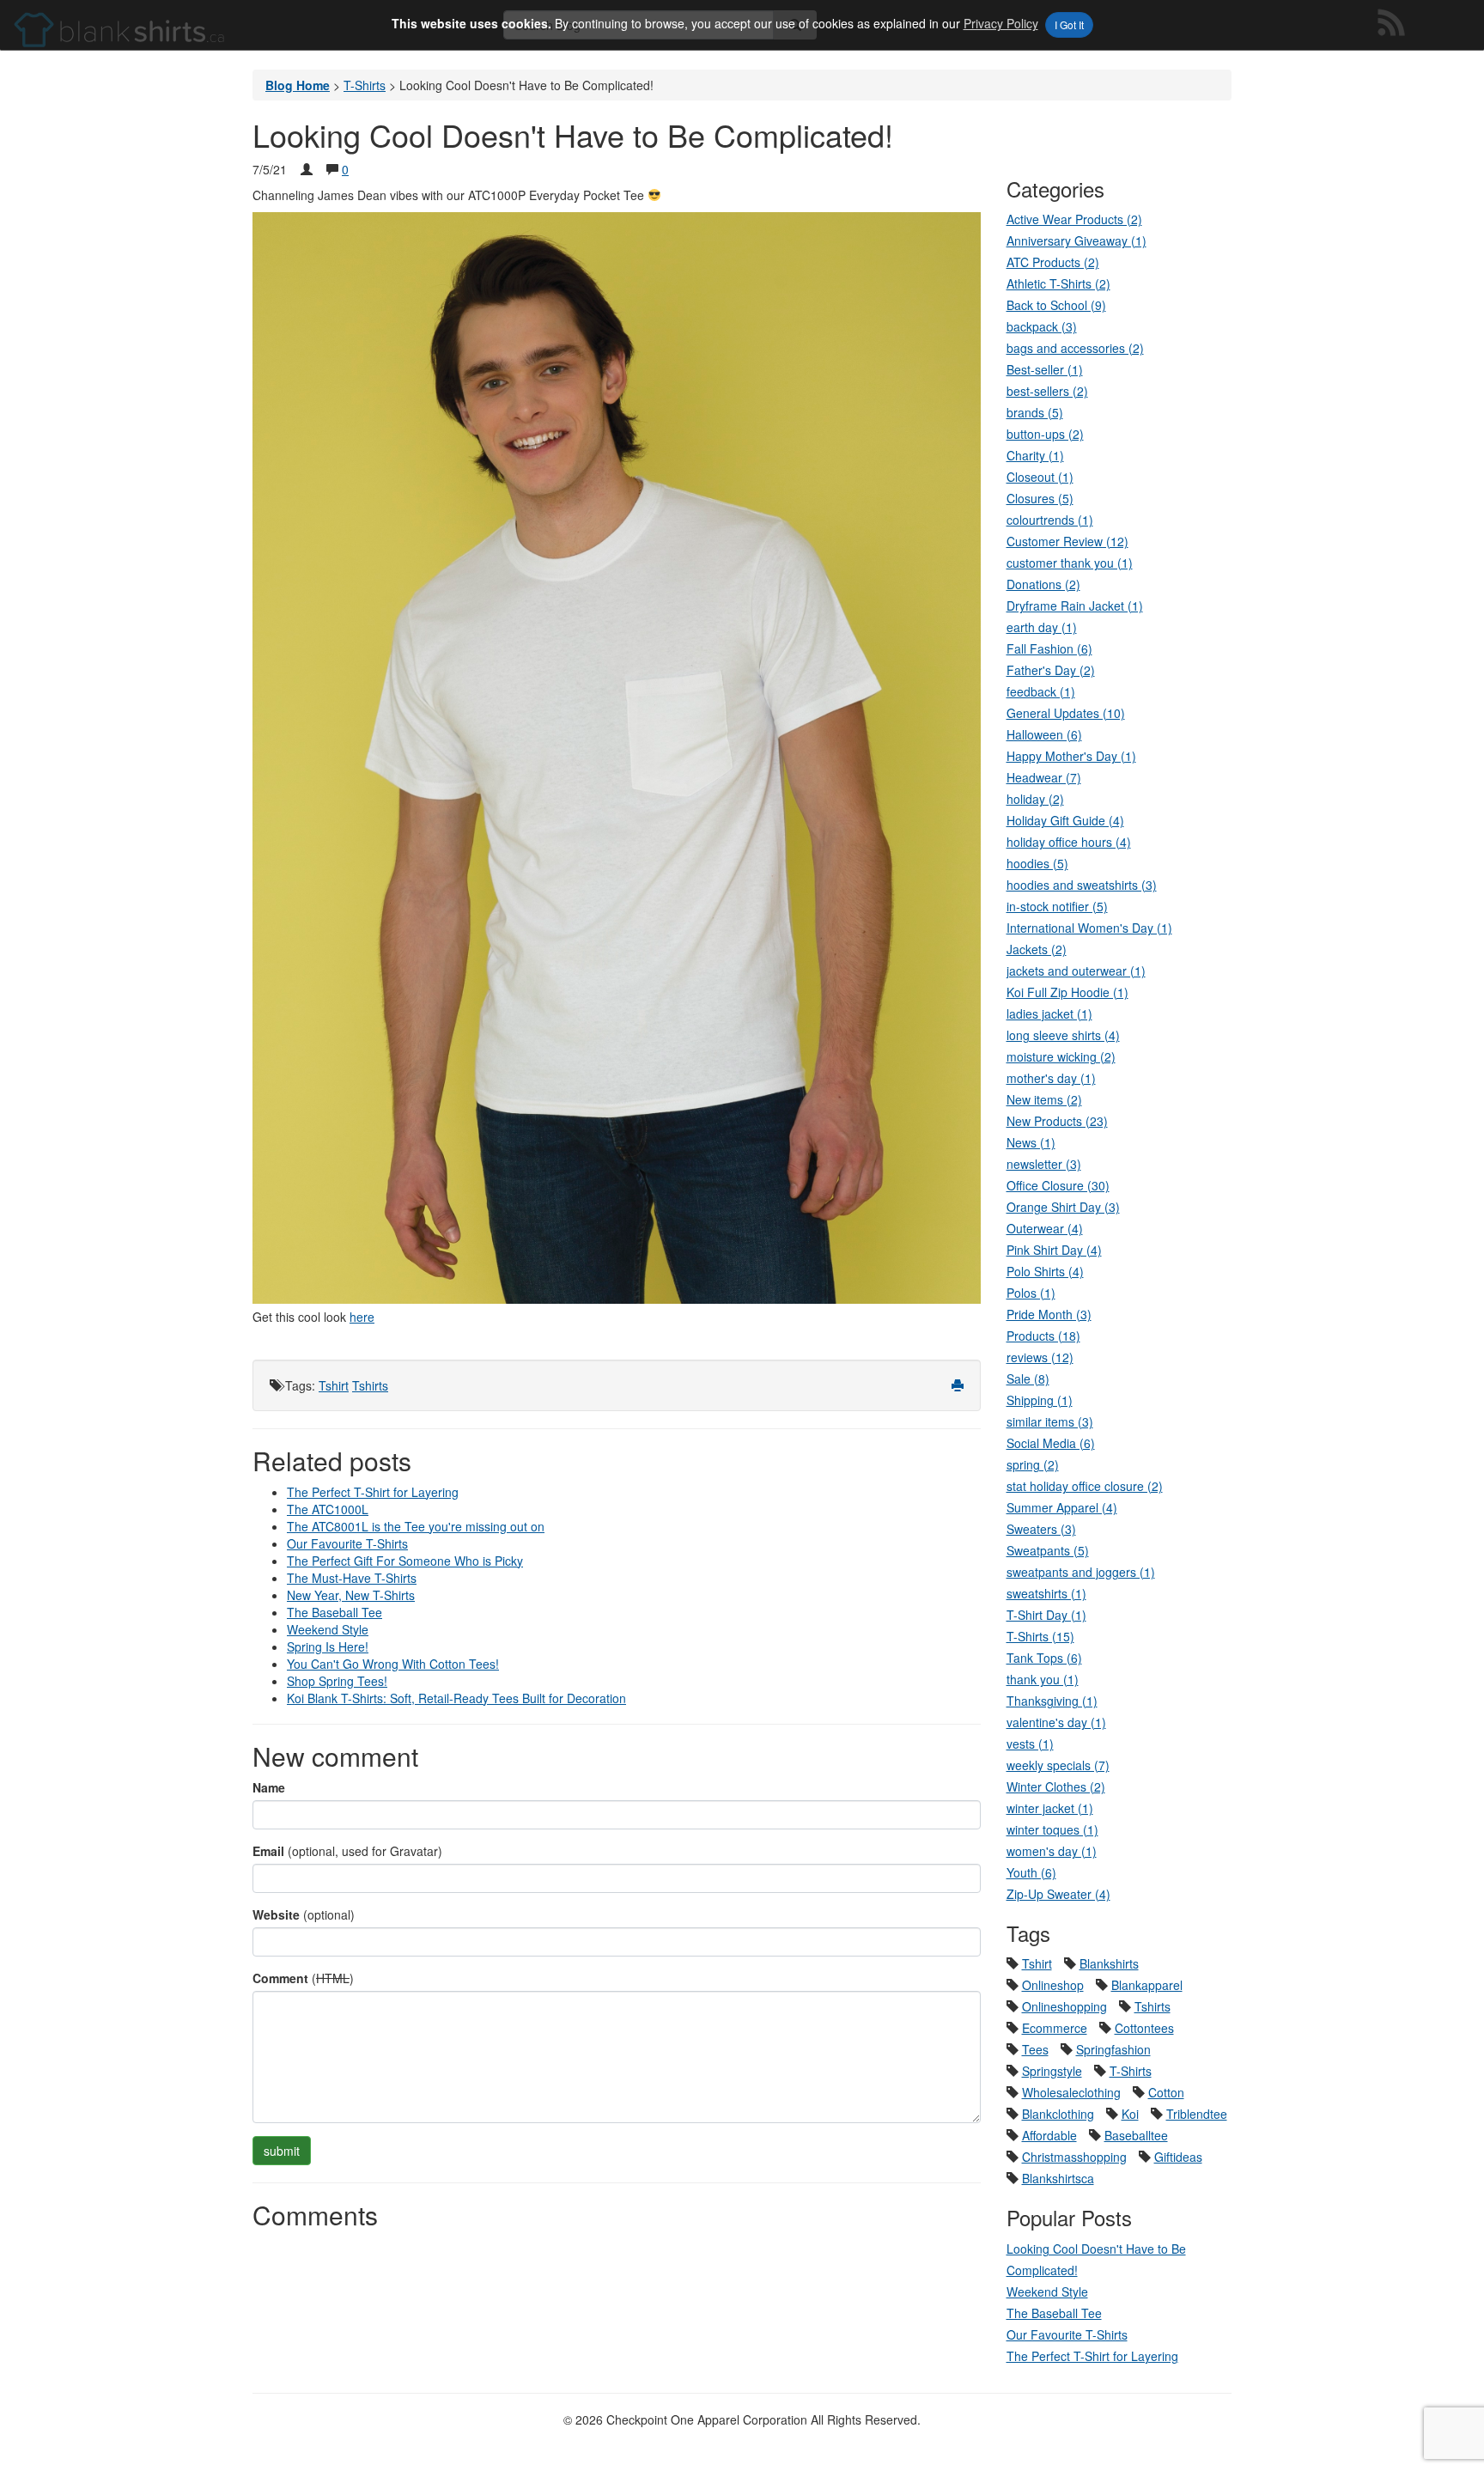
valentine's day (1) (1056, 1722)
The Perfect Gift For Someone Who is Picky (405, 1561)
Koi (1130, 2114)
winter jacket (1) (1050, 1808)
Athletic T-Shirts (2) (1058, 283)
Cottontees (1144, 2028)
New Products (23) (1057, 1121)
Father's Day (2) (1051, 670)
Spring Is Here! (328, 1646)
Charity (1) (1035, 455)
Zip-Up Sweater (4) (1058, 1894)
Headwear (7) (1044, 777)
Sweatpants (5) (1048, 1550)
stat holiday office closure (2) (1085, 1486)
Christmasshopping (1074, 2157)
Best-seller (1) (1045, 369)
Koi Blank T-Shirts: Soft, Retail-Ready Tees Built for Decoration (456, 1698)
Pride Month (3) (1049, 1314)
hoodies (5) (1037, 863)
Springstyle (1052, 2071)
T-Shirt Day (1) (1046, 1615)
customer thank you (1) (1070, 563)
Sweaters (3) (1041, 1529)
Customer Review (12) (1067, 541)
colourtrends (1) (1050, 520)
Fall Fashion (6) (1049, 648)
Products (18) (1043, 1336)
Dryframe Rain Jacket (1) (1075, 606)
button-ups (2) (1045, 434)
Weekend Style (328, 1629)
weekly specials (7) (1058, 1765)
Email (268, 1851)
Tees (1035, 2049)
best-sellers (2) (1047, 391)
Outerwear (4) (1045, 1228)
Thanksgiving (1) (1052, 1701)
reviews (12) (1040, 1357)
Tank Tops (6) (1044, 1658)
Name (269, 1787)
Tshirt (334, 1385)
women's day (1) (1052, 1851)
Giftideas (1178, 2157)
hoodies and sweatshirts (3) (1082, 885)
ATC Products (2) (1053, 262)
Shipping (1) (1040, 1400)
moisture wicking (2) (1061, 1056)
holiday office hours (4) (1069, 842)
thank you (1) (1043, 1679)
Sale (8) (1028, 1379)
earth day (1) (1042, 627)
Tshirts (370, 1385)
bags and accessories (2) (1075, 348)
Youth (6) (1031, 1872)
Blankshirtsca (1058, 2178)
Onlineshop (1053, 1985)
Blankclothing (1058, 2114)
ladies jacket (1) (1049, 1013)
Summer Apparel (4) (1062, 1507)
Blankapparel (1147, 1985)
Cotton (1166, 2092)
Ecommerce (1055, 2028)
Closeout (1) (1040, 477)
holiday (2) (1035, 799)
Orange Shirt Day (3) (1063, 1207)
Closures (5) (1040, 498)
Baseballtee (1136, 2135)
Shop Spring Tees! (337, 1681)
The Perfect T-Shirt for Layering (373, 1492)
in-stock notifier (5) (1057, 906)
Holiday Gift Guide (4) (1065, 820)
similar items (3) (1050, 1421)
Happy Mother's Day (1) (1071, 756)
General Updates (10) (1066, 713)
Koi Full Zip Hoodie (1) (1067, 992)
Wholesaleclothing (1071, 2092)
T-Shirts (1131, 2071)
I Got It (1069, 24)
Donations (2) (1043, 584)
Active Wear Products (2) (1074, 219)
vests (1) (1030, 1744)
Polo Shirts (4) (1045, 1271)
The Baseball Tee (335, 1612)
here (362, 1317)
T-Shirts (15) (1040, 1636)
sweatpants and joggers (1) (1081, 1572)
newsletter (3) (1044, 1164)
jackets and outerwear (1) (1076, 971)
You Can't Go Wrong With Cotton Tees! (393, 1664)
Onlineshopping (1064, 2006)
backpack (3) (1042, 326)
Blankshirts (1109, 1963)
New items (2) (1044, 1099)
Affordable (1049, 2135)
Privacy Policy (1001, 23)
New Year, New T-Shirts (351, 1595)
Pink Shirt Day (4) (1054, 1250)
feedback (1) (1041, 691)
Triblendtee (1197, 2114)
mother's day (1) (1051, 1078)
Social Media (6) (1051, 1443)
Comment (280, 1978)
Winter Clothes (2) (1056, 1786)
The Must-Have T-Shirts (352, 1578)
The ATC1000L (328, 1509)
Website (276, 1914)
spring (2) (1033, 1464)
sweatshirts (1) (1046, 1593)
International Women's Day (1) (1089, 928)
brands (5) (1035, 412)
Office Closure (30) (1058, 1185)
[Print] (958, 1385)
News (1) (1031, 1142)
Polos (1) (1031, 1293)
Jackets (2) (1037, 949)
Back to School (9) (1056, 305)
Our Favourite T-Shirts (347, 1543)
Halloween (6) (1044, 734)
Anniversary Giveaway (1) (1077, 240)
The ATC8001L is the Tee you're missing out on (416, 1526)
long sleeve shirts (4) (1063, 1035)
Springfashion (1113, 2049)
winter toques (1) (1052, 1829)
